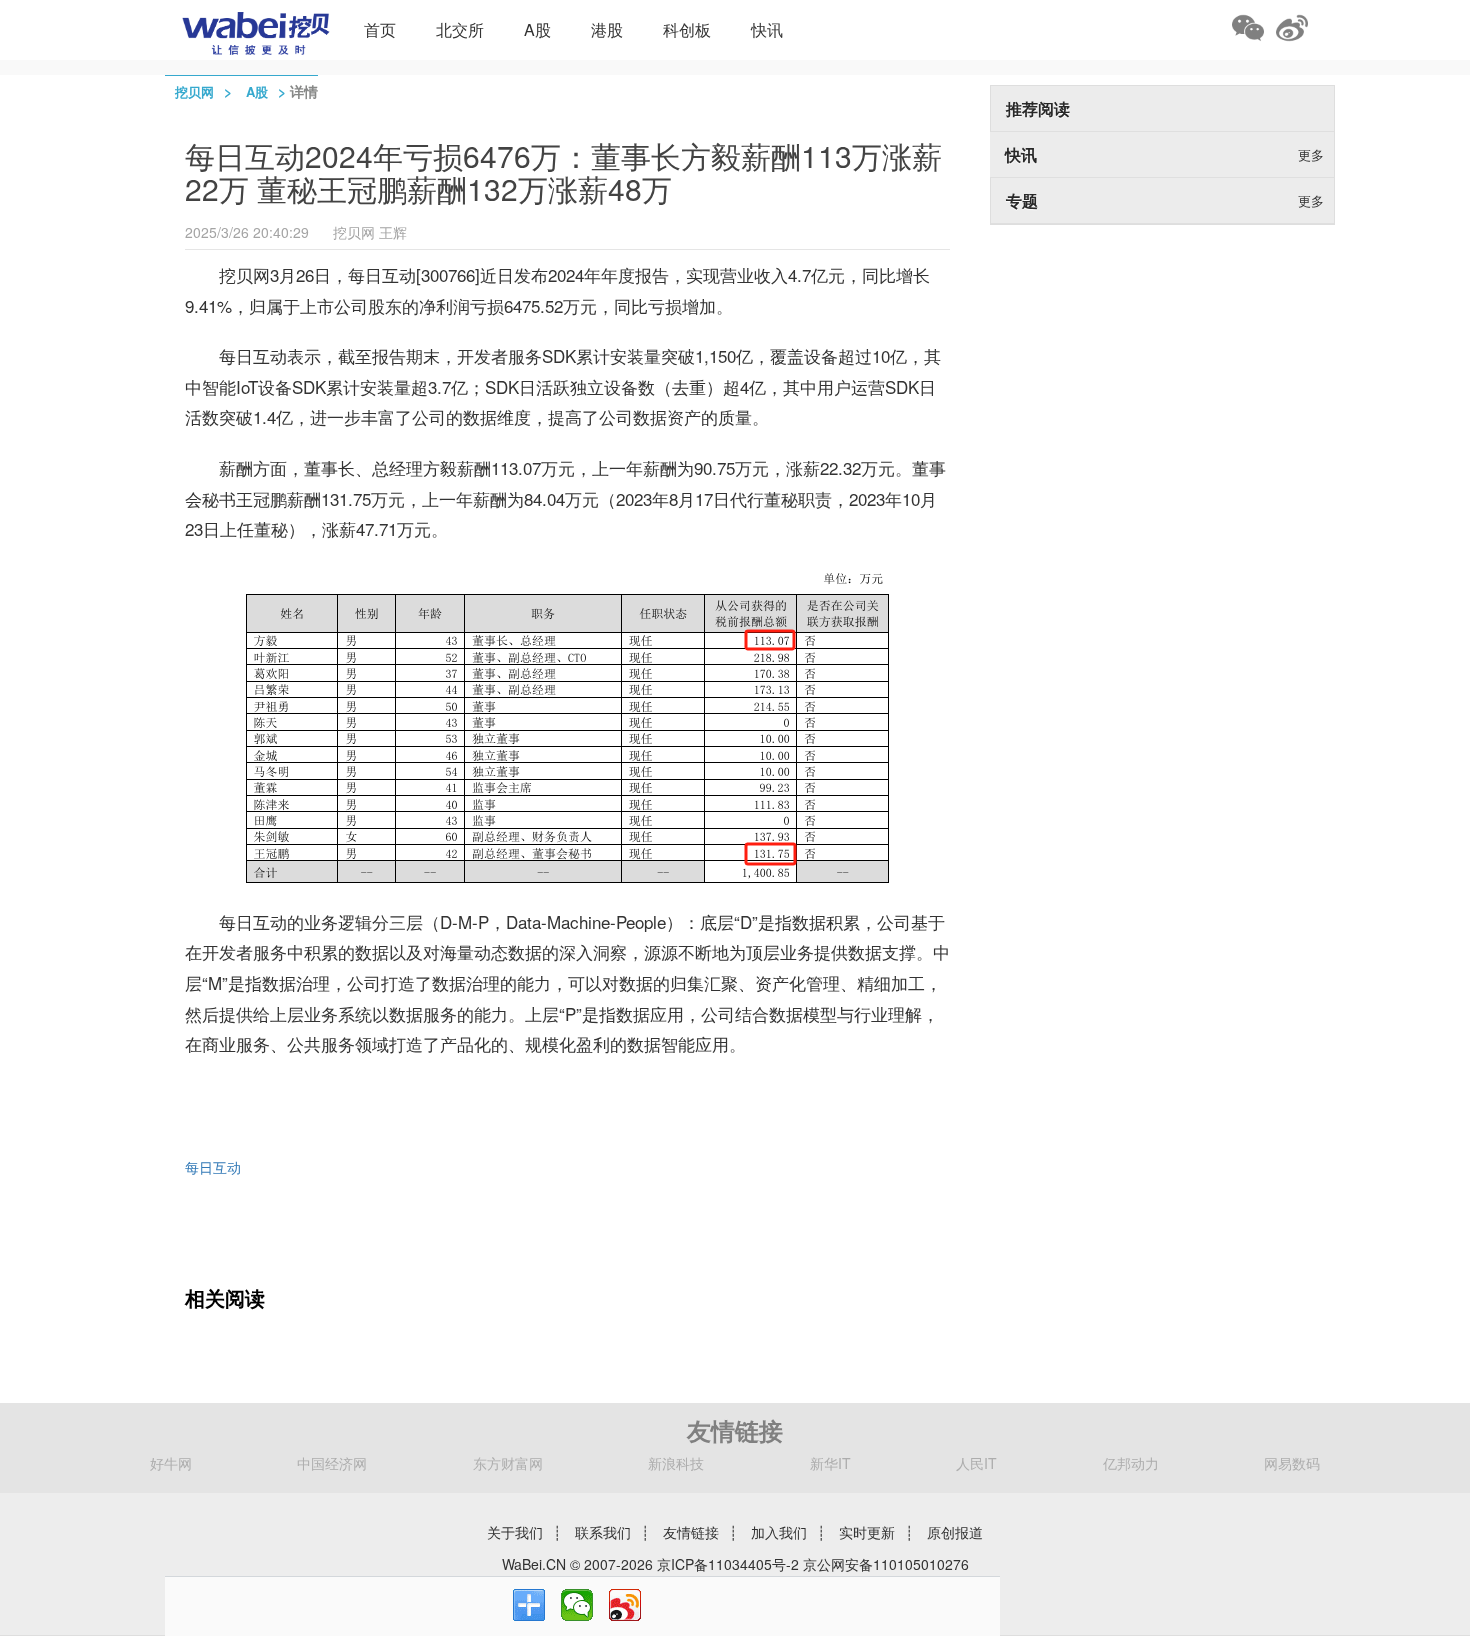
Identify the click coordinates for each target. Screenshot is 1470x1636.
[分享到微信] (577, 1605)
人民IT (976, 1463)
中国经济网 (332, 1463)
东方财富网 (508, 1463)
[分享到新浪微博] (625, 1605)
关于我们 (515, 1532)
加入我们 (779, 1532)
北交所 (460, 29)
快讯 (767, 29)
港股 (607, 29)
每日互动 (213, 1167)
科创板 (687, 29)
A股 (537, 29)
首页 (380, 29)
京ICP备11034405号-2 (728, 1564)
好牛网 (171, 1463)
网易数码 (1292, 1463)
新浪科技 (676, 1463)
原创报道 (955, 1532)
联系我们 (603, 1532)
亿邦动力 (1131, 1463)
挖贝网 (194, 91)
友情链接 (691, 1532)
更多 (1311, 154)
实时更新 (867, 1532)
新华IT (830, 1463)
